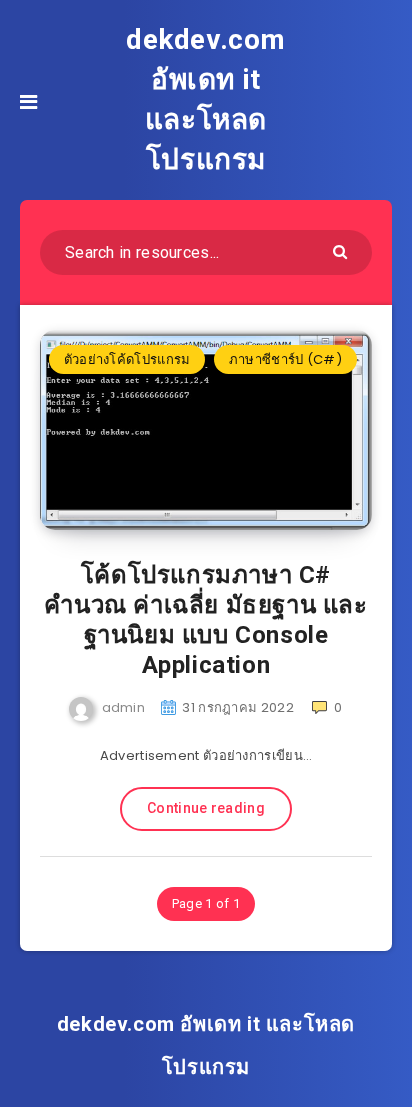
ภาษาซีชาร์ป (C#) (285, 359)
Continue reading (206, 808)
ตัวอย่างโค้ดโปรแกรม (127, 359)
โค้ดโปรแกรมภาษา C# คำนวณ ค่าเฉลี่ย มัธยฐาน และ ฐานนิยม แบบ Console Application (205, 620)
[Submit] (342, 250)
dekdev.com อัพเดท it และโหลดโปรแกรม (206, 99)
